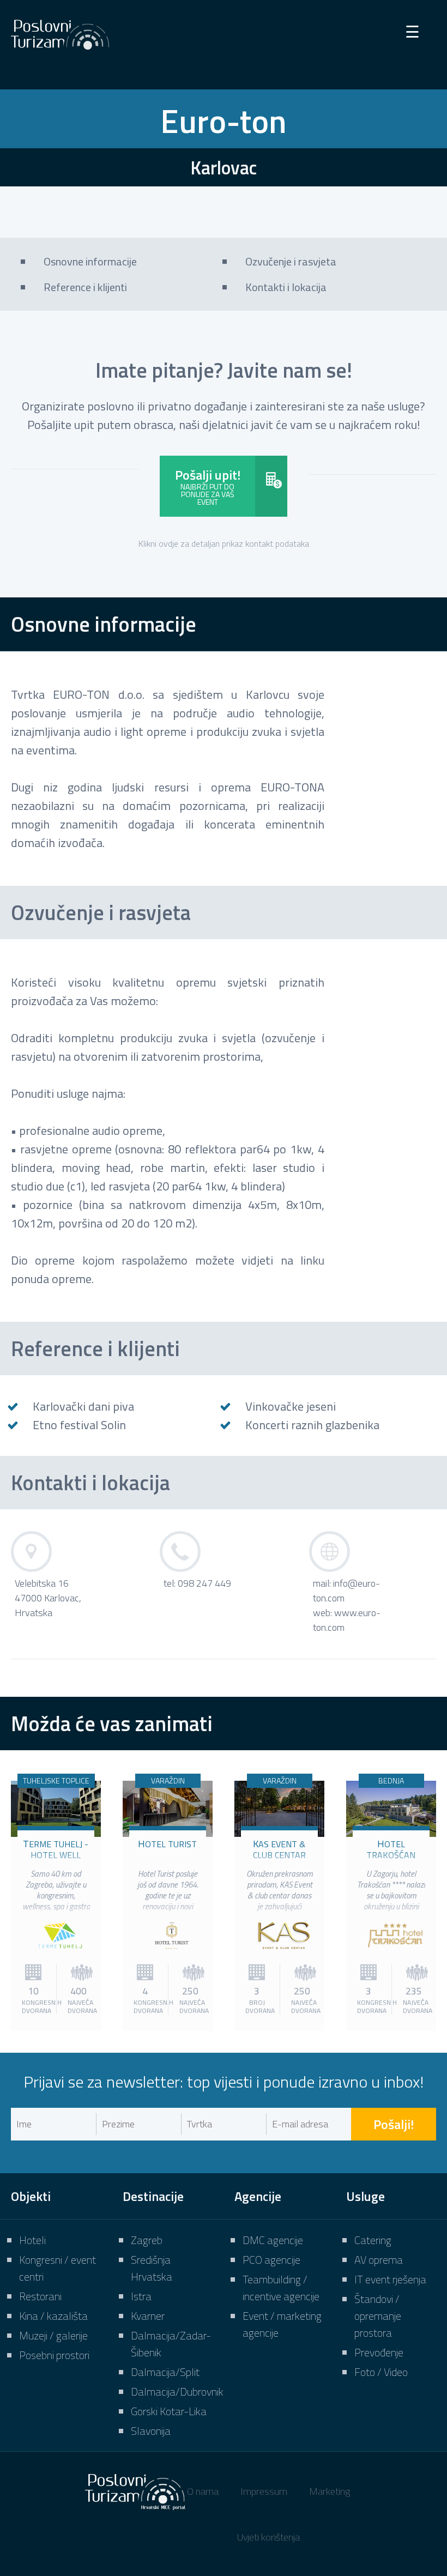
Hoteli (32, 2240)
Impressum (264, 2491)
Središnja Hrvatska (152, 2268)
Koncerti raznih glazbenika (312, 1425)
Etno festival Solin (79, 1425)
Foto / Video (381, 2372)
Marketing (330, 2491)
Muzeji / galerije (53, 2335)
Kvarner (148, 2316)
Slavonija (151, 2431)
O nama (203, 2491)
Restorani (40, 2296)
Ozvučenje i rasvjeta (101, 912)
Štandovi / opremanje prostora (378, 2316)
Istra (141, 2296)
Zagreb (147, 2240)
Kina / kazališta (53, 2316)
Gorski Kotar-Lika (169, 2411)
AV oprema (379, 2260)
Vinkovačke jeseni (291, 1406)
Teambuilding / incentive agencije (281, 2288)
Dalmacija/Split (165, 2372)
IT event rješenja (390, 2279)
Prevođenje (379, 2352)
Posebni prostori (54, 2355)
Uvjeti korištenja (268, 2537)
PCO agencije (271, 2260)
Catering (373, 2240)
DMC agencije (273, 2240)
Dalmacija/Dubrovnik (177, 2391)
